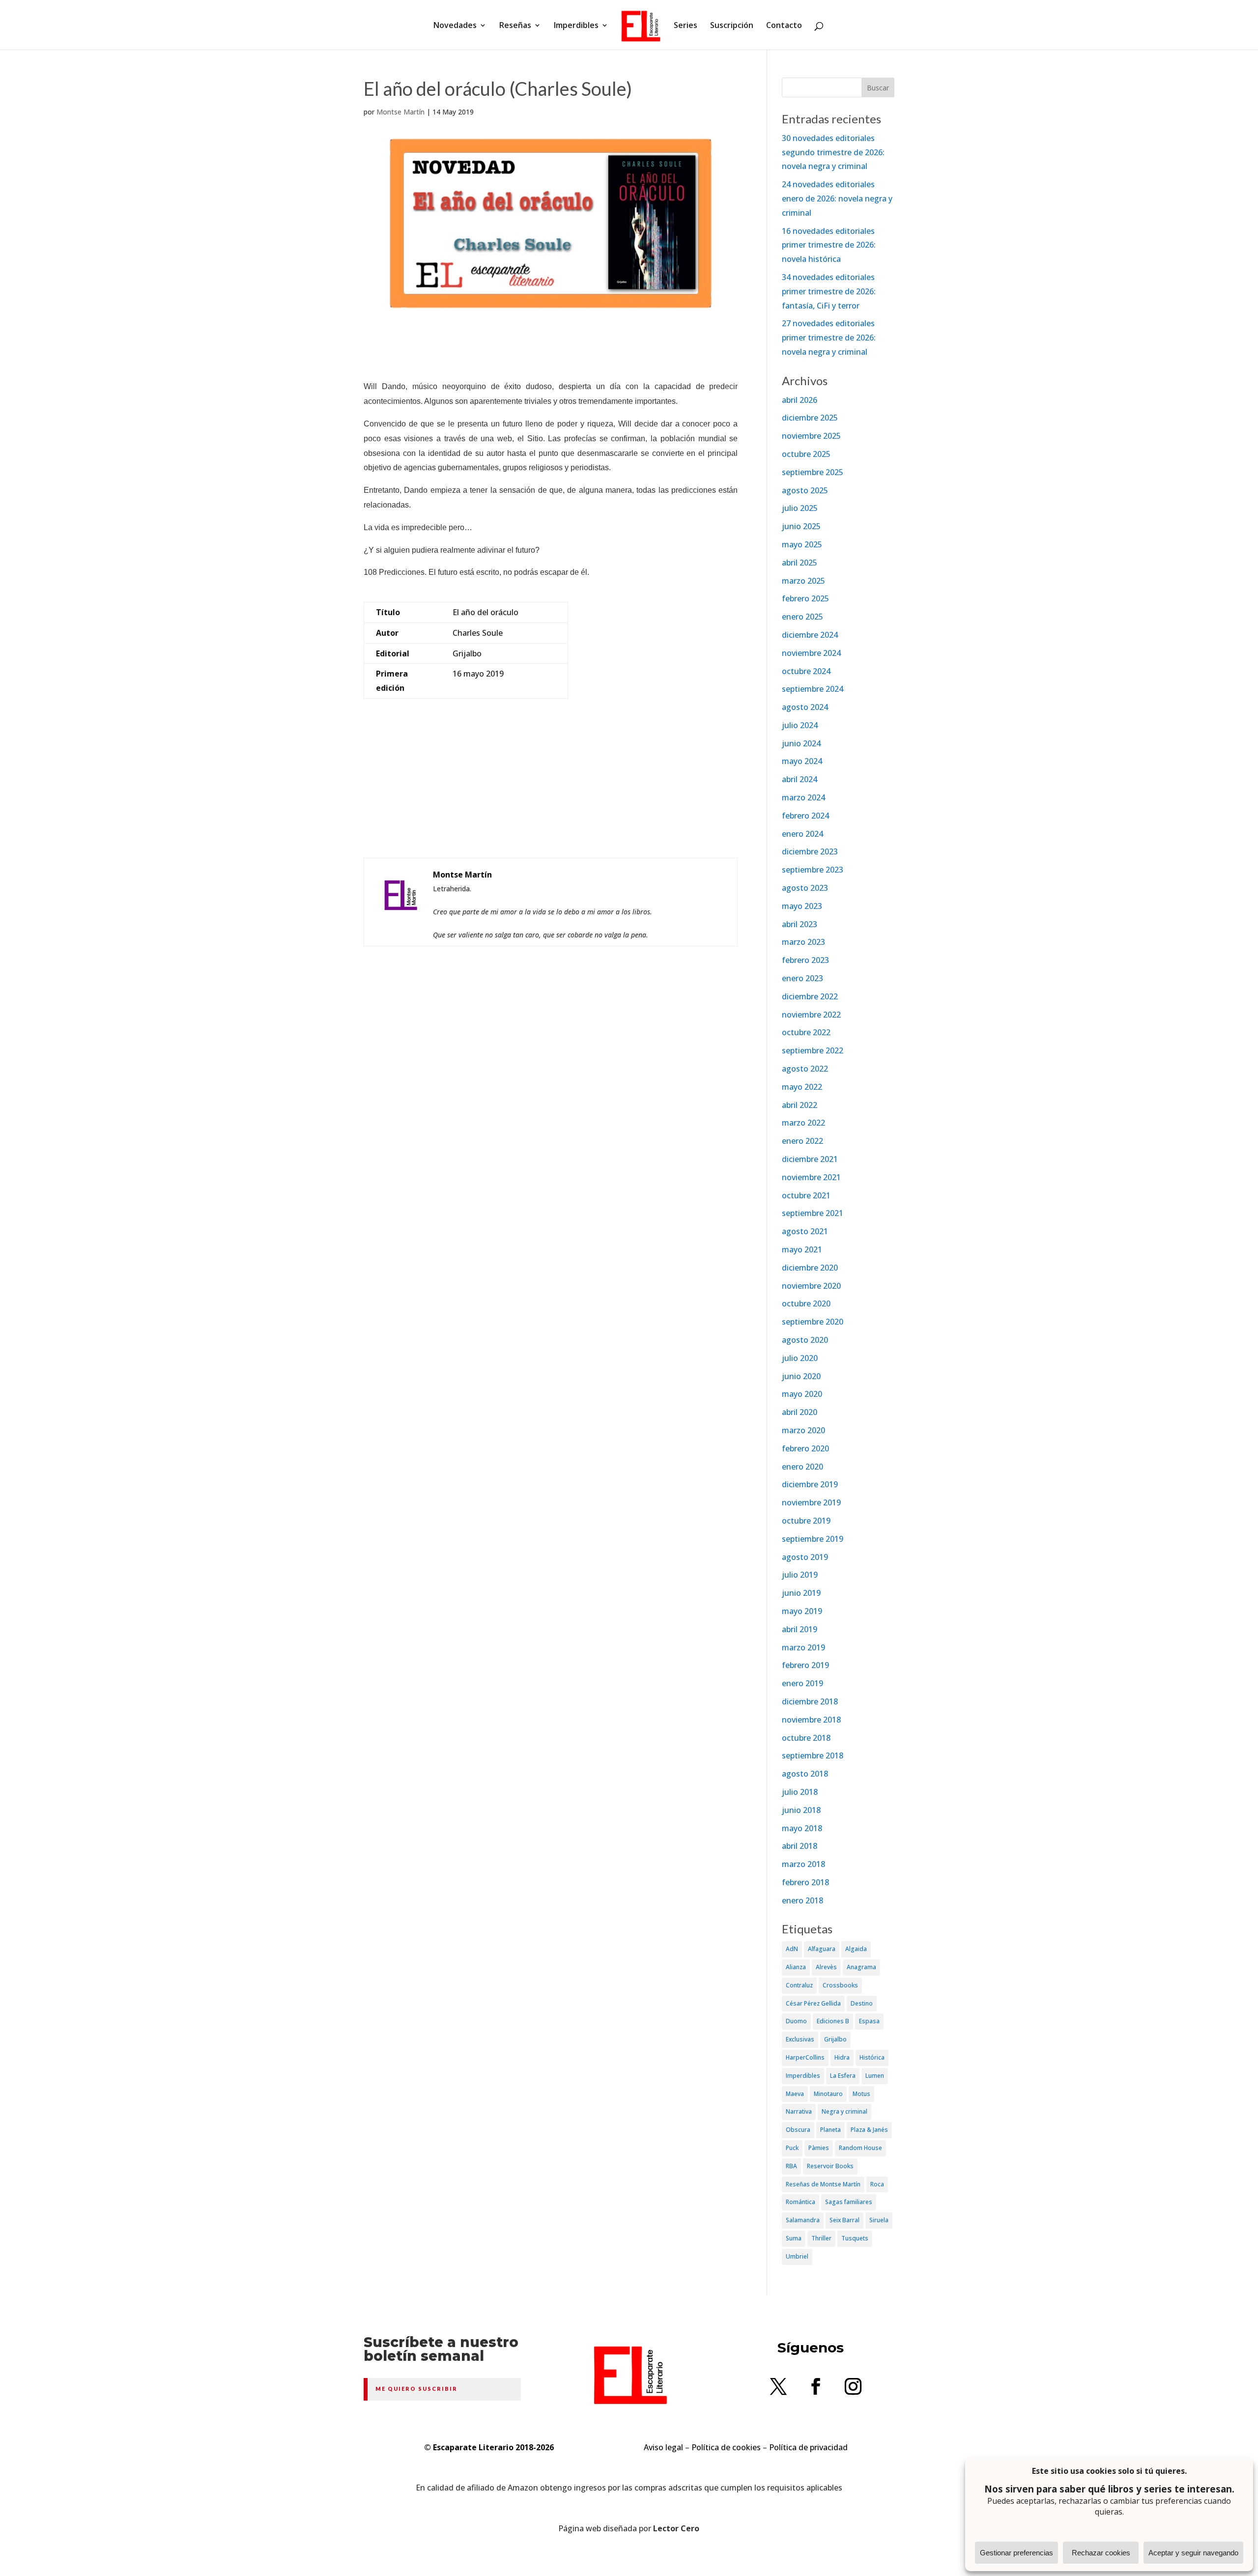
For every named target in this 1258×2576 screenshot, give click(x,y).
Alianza (796, 1967)
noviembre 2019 (811, 1502)
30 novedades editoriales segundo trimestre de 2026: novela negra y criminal (833, 152)
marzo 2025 (803, 581)
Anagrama (861, 1967)
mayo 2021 (802, 1249)
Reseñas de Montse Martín (823, 2184)
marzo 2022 (803, 1123)
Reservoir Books (830, 2166)
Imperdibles (576, 26)
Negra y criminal (844, 2111)
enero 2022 (802, 1141)
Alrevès (826, 1967)
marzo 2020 (803, 1430)
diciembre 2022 (810, 996)
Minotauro (828, 2094)
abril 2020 (800, 1412)
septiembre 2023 (813, 870)
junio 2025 (801, 526)
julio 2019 (800, 1575)
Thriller (821, 2238)
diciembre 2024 (810, 635)
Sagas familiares (849, 2202)
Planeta (830, 2130)
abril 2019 (800, 1629)
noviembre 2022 (811, 1015)
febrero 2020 (805, 1448)
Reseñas (515, 26)
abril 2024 (800, 779)
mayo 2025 (802, 544)
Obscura (798, 2130)
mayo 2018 (802, 1828)
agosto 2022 (805, 1069)
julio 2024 (800, 725)
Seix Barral (844, 2220)
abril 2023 (800, 924)
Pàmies (819, 2148)
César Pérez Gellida (813, 2003)
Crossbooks (840, 1985)
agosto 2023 (805, 888)
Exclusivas (800, 2039)
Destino (862, 2003)
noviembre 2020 (811, 1286)
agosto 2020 (805, 1340)
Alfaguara (822, 1949)
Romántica (801, 2202)
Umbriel (797, 2256)
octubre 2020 (806, 1303)
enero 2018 (802, 1900)
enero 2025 (802, 617)
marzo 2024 (803, 797)
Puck (792, 2148)
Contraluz (799, 1985)
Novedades (455, 26)
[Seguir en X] (778, 2386)
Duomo (796, 2021)
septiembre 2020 (813, 1322)
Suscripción (732, 26)
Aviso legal (663, 2447)
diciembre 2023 (810, 851)
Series (686, 26)
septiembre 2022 (813, 1050)
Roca (877, 2184)
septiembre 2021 (813, 1213)
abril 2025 (800, 563)
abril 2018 (800, 1846)
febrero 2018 (805, 1882)
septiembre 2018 (813, 1755)
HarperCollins (805, 2057)
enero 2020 (802, 1467)
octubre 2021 (806, 1195)
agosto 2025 (805, 490)
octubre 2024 (806, 671)
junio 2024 (801, 743)
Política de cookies (726, 2447)
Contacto (784, 26)
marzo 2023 (803, 942)
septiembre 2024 (813, 689)
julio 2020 (800, 1358)
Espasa (869, 2021)
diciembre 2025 (810, 418)
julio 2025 (800, 508)
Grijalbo (835, 2039)
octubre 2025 (806, 454)
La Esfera (843, 2076)
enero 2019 (802, 1683)
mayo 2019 (802, 1611)
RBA (791, 2166)
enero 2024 (802, 834)
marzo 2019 (803, 1647)
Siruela (879, 2220)
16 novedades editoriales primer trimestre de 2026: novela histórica (829, 245)
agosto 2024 (805, 707)
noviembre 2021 (811, 1177)
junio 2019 (801, 1593)
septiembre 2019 (813, 1539)
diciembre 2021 (810, 1159)
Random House (860, 2148)
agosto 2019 (805, 1557)
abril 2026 (800, 400)
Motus (861, 2094)
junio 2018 (801, 1810)
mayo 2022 (802, 1087)
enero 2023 (802, 978)
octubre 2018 (806, 1738)
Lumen (875, 2076)
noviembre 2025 (811, 436)
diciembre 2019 (810, 1484)
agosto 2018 (805, 1774)
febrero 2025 (805, 598)
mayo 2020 (802, 1394)
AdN (792, 1949)
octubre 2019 (806, 1521)
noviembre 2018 (811, 1720)
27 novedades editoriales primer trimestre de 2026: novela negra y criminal (829, 338)
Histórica (872, 2057)
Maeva (795, 2094)
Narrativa (799, 2111)
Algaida (856, 1949)
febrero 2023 (805, 960)
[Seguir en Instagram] (853, 2386)
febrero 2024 (805, 816)
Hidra (842, 2057)
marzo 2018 (803, 1864)
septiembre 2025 (813, 472)
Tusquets (855, 2238)
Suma (794, 2238)
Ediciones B (833, 2021)
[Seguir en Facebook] (816, 2386)
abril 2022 (800, 1105)
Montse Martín (400, 112)
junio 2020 (801, 1376)
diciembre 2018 (810, 1701)
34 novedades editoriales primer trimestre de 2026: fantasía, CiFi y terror (829, 291)
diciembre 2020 (810, 1268)
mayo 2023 (802, 906)
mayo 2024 (802, 761)
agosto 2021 (805, 1231)
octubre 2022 (806, 1032)
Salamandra (803, 2220)
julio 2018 (800, 1792)
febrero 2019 (805, 1665)
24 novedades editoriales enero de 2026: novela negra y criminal (837, 198)
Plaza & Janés (869, 2130)
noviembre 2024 (811, 653)
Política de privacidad (808, 2447)
